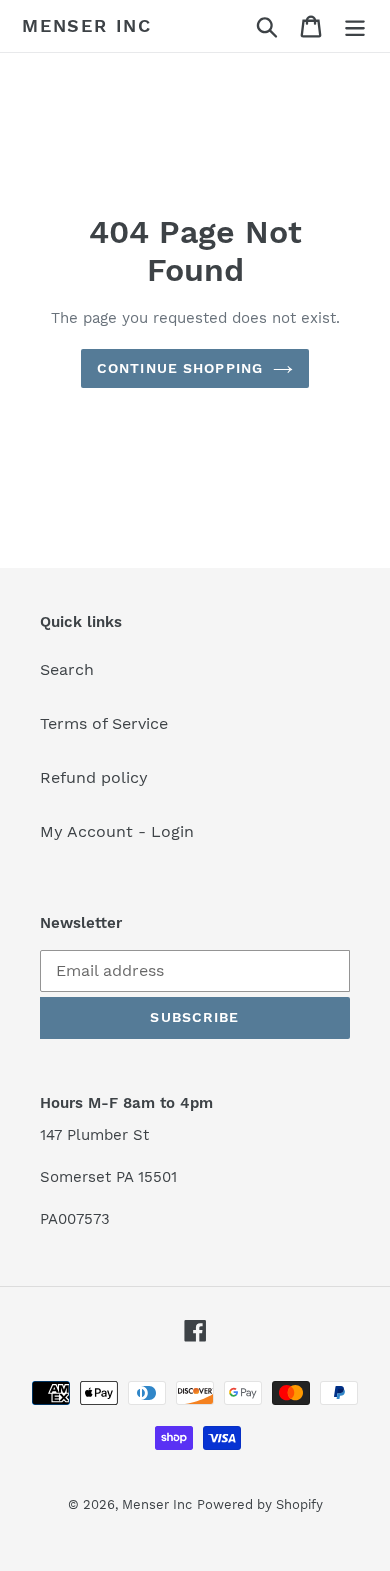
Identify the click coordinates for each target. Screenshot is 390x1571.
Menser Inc (87, 25)
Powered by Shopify (260, 1504)
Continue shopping (180, 368)
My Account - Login (117, 831)
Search (67, 669)
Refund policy (94, 777)
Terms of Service (104, 723)
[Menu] (355, 26)
